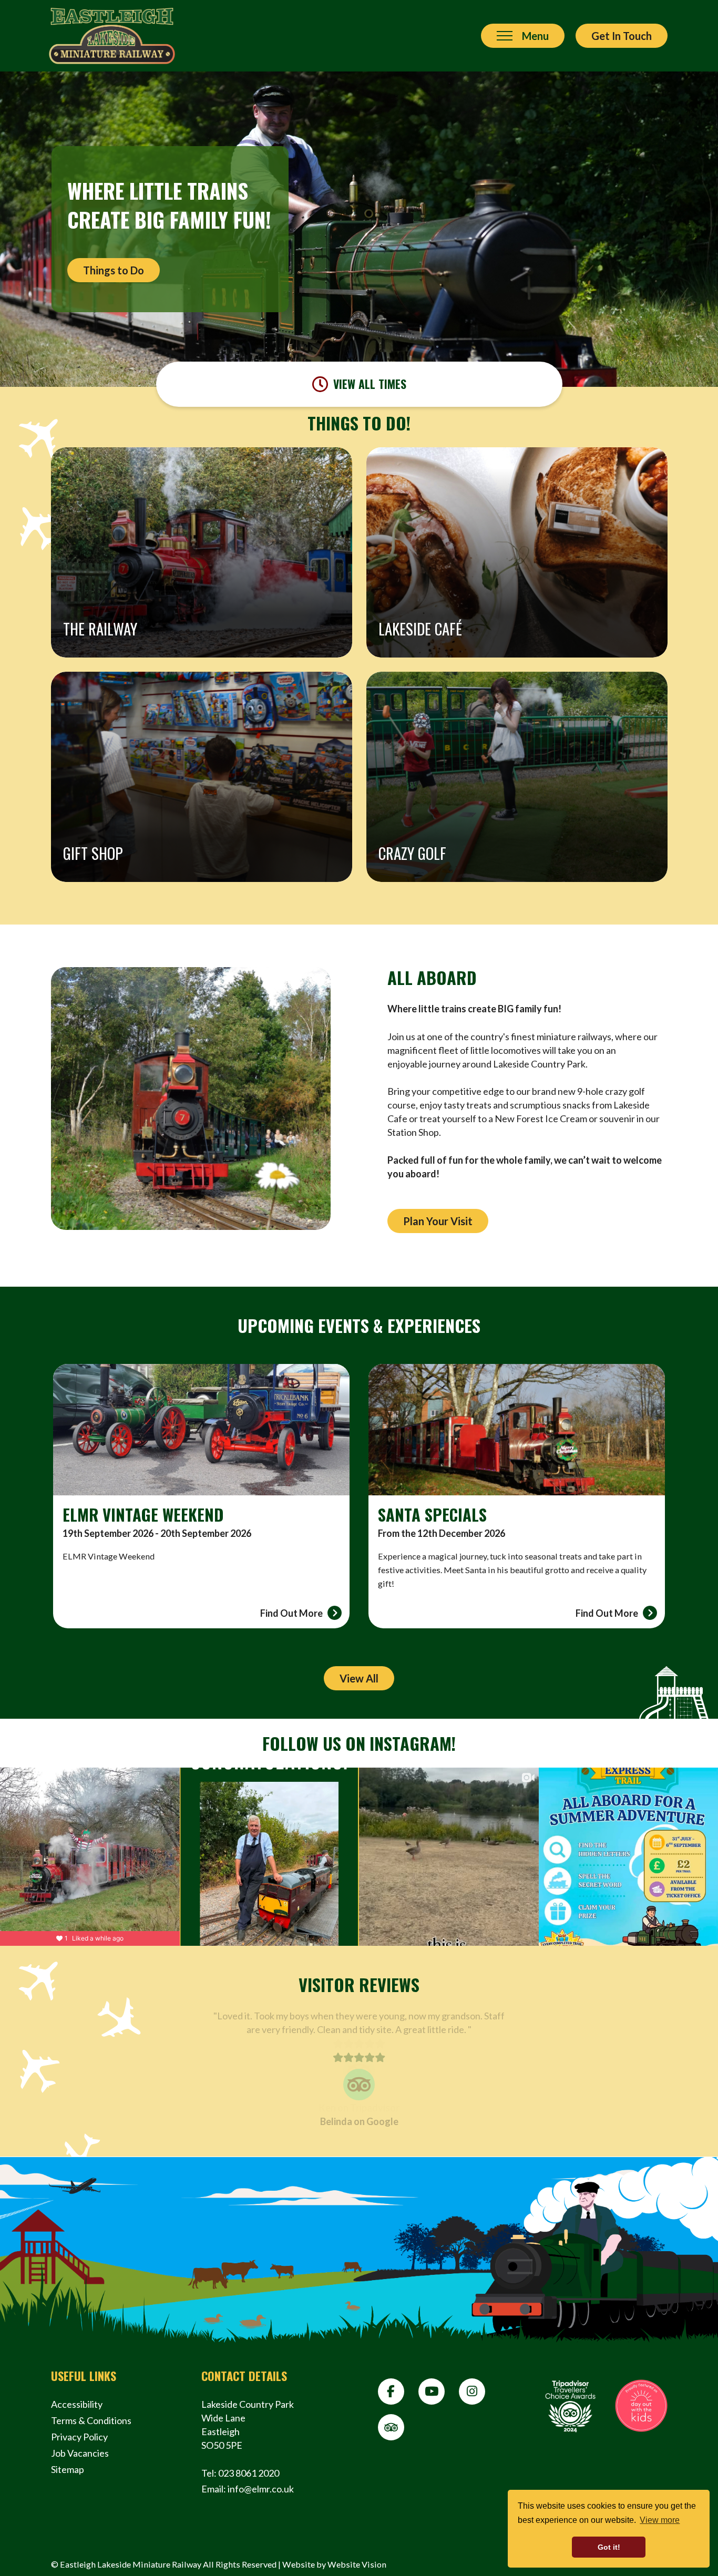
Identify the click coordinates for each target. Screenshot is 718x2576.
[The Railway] (202, 552)
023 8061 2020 (249, 2473)
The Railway (100, 629)
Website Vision (357, 2564)
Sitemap (68, 2469)
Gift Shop (93, 853)
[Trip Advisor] (391, 2427)
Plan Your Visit (438, 1221)
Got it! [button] (609, 2547)
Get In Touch (622, 36)
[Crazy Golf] (517, 777)
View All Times (370, 384)
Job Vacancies (80, 2453)
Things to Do (114, 270)
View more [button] (660, 2520)
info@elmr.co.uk (261, 2489)
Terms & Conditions (91, 2420)
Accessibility (77, 2404)
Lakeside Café (420, 629)
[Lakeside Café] (517, 552)
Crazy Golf (412, 853)
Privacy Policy (79, 2437)
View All (359, 1678)
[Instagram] (472, 2392)
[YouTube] (432, 2392)
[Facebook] (391, 2392)
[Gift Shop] (202, 777)
